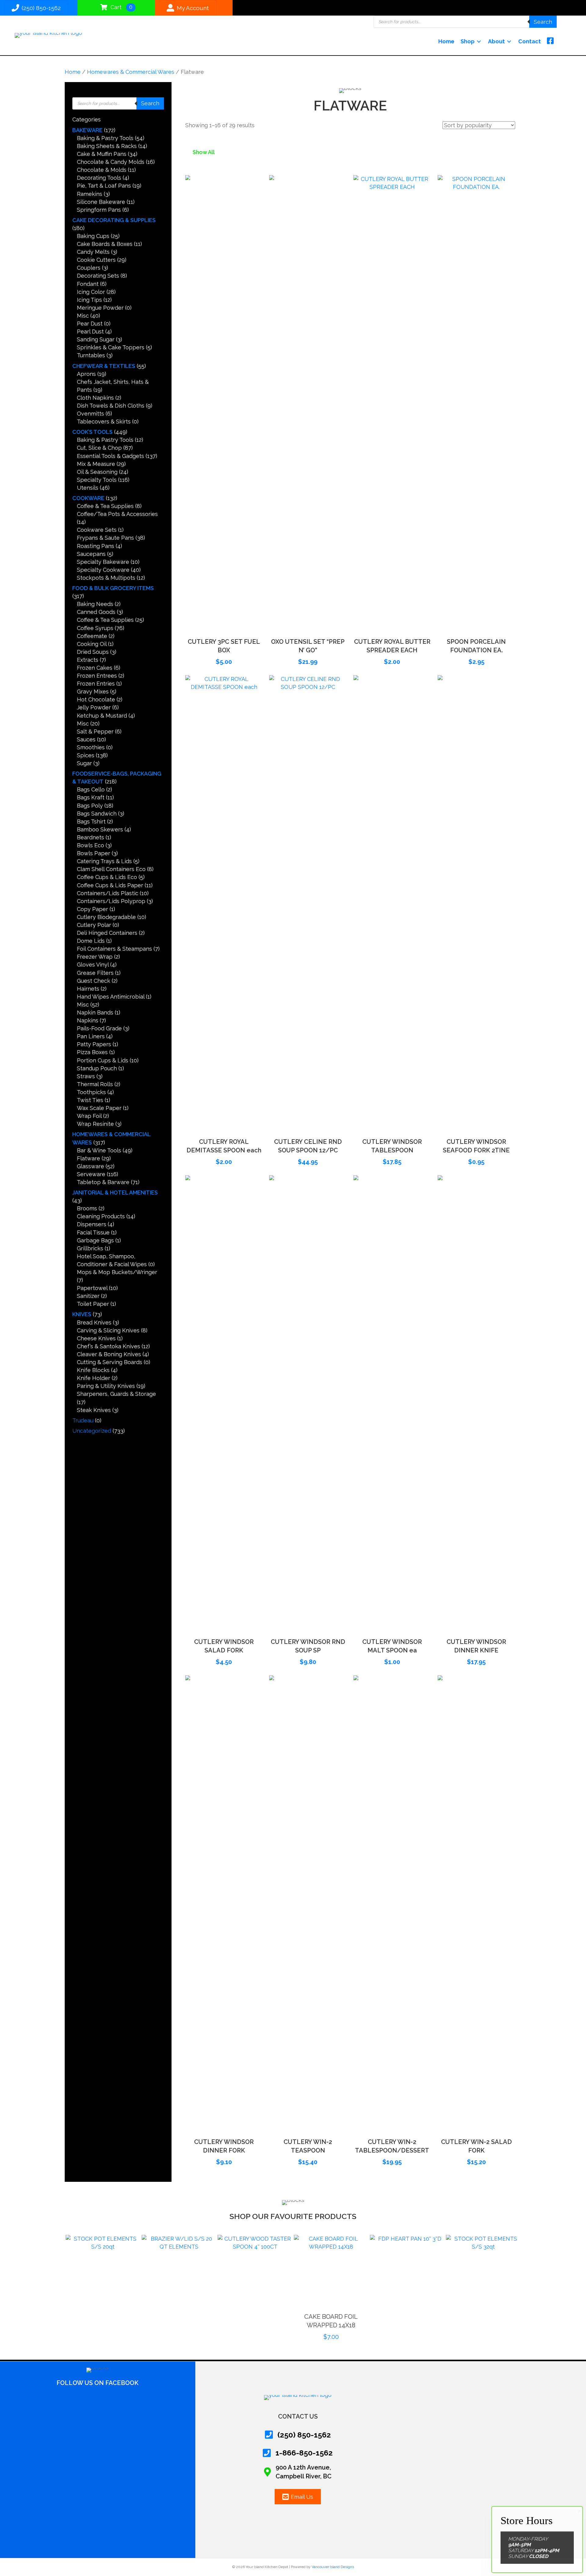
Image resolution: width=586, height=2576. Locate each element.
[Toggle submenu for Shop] (479, 41)
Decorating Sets (98, 276)
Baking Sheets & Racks (107, 146)
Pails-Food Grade (99, 1028)
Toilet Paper (93, 1304)
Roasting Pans (96, 546)
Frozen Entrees (97, 676)
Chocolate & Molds (102, 170)
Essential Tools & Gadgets (110, 456)
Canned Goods (96, 612)
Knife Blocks (93, 1370)
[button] (224, 625)
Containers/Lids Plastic (108, 893)
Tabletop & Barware (103, 1182)
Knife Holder (94, 1378)
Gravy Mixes (93, 692)
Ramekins (90, 194)
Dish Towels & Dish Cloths (111, 406)
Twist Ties (90, 1100)
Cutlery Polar (94, 925)
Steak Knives (94, 1410)
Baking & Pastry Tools (105, 138)
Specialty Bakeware (103, 562)
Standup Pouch (97, 1068)
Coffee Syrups (95, 628)
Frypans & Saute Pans (105, 538)
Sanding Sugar (96, 339)
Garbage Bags (95, 1240)
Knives (82, 1314)
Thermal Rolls (95, 1084)
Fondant (88, 284)
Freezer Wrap (95, 957)
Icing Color (91, 292)
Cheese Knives (96, 1338)
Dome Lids (91, 941)
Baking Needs (95, 604)
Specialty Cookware (103, 570)
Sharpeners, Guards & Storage (116, 1394)
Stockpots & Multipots (106, 578)
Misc (83, 316)
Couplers (89, 268)
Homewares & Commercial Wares (131, 72)
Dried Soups (93, 652)
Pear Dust (90, 324)
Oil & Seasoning (97, 472)
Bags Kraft (91, 797)
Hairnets (88, 989)
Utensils (88, 488)
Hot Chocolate (96, 699)
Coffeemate (92, 636)
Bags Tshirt (91, 821)
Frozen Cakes (95, 668)
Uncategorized (92, 1431)
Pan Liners (91, 1036)
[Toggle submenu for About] (509, 41)
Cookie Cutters (96, 260)
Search (543, 22)
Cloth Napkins (95, 398)
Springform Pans (99, 210)
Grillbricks (90, 1248)
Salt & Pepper (95, 731)
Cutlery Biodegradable (106, 917)
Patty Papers (94, 1044)
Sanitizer (88, 1296)
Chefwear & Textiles (104, 366)
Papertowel (92, 1288)
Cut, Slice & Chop (99, 448)
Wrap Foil (89, 1116)
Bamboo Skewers (100, 829)
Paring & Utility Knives (106, 1386)
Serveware (91, 1174)
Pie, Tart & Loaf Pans (104, 186)
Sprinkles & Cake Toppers (111, 347)
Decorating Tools (99, 178)
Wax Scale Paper (99, 1108)
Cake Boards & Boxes (105, 244)
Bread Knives (94, 1322)
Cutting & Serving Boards (110, 1362)
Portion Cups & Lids (103, 1060)
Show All (204, 152)
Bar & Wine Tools (99, 1150)
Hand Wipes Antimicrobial (111, 997)
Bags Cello (91, 789)
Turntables (91, 355)
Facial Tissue (93, 1232)
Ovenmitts (90, 414)
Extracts (88, 660)
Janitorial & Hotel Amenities (115, 1193)
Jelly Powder (94, 707)
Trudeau (83, 1420)
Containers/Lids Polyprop (111, 901)
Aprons (86, 374)
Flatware (89, 1158)
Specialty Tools (97, 480)
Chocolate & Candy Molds (111, 162)
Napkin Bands (95, 1012)
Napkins (88, 1020)
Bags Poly (90, 806)
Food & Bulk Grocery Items (113, 588)
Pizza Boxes (92, 1052)
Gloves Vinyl (93, 965)
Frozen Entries (96, 684)
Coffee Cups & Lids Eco (107, 877)
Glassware (90, 1166)
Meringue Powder (100, 308)
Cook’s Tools (92, 432)
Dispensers (92, 1224)
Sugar (84, 763)
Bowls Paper (94, 853)
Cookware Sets (97, 530)
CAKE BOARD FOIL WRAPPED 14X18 (255, 2321)
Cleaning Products (101, 1216)
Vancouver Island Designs (333, 2567)
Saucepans (91, 554)
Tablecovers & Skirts (104, 422)
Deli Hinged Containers (107, 933)
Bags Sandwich (97, 814)
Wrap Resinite (95, 1124)
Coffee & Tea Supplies (105, 506)
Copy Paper (92, 909)
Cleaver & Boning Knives (109, 1354)
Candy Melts (93, 252)
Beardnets (90, 837)
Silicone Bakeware (101, 202)
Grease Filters (95, 973)
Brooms (87, 1208)
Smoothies (91, 747)
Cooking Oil (92, 644)
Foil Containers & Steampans (114, 949)
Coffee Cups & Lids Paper (110, 885)
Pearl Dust (90, 331)
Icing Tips (89, 300)
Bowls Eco (90, 845)
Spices (86, 755)
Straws (86, 1076)
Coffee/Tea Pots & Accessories (117, 514)
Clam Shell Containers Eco (111, 869)
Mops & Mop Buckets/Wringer (117, 1272)
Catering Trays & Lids (104, 861)
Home (73, 72)
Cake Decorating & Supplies (114, 220)
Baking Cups (93, 236)
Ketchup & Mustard (102, 716)
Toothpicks (91, 1092)
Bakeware (87, 130)
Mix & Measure (96, 464)
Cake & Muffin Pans (102, 154)
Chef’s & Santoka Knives (109, 1346)
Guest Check (94, 981)
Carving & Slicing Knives (108, 1330)
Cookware (88, 498)
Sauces (86, 739)
